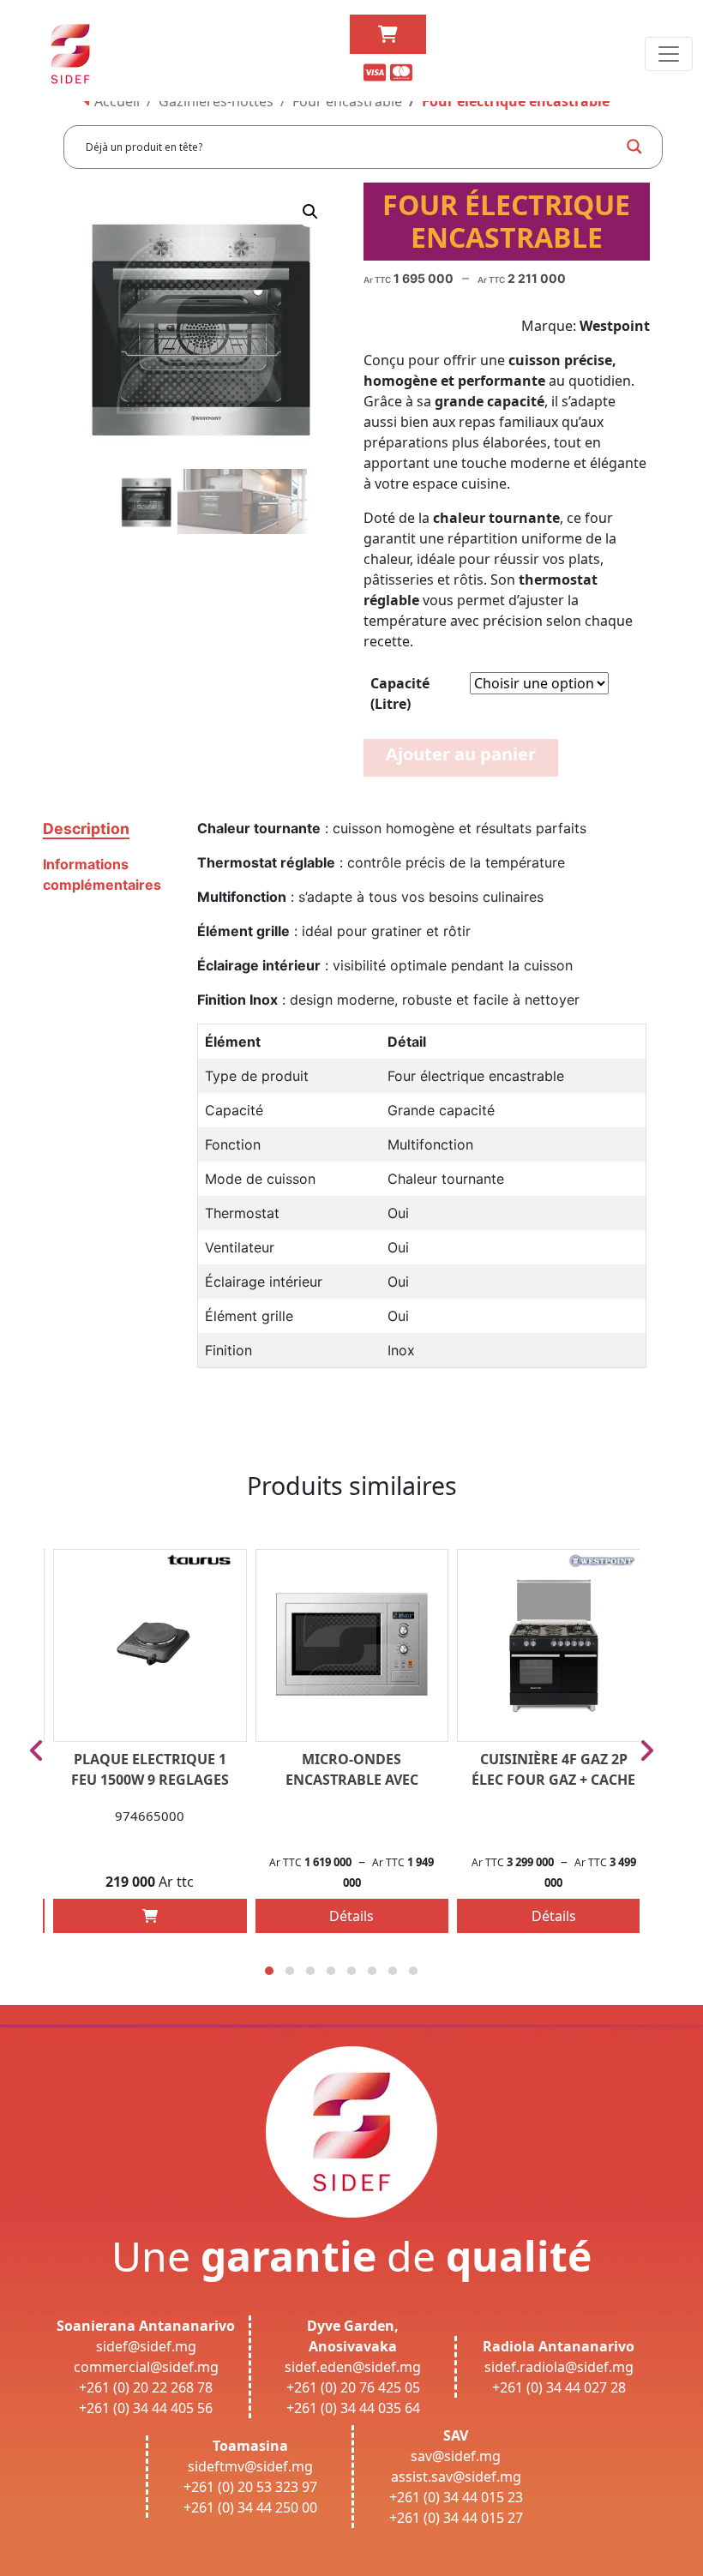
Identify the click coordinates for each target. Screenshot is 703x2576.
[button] (310, 212)
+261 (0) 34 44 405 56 (146, 2408)
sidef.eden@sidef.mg (353, 2367)
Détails (351, 1916)
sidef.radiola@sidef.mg (559, 2367)
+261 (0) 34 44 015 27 (456, 2518)
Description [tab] (86, 829)
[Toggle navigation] (669, 54)
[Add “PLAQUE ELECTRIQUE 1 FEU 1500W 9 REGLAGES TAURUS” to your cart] (150, 1916)
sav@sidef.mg (456, 2456)
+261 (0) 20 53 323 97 (250, 2487)
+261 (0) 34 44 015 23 (456, 2497)
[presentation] (36, 1750)
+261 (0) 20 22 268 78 (146, 2387)
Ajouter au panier (461, 754)
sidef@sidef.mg (146, 2346)
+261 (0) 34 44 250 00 (250, 2507)
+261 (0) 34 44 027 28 (559, 2387)
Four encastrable (347, 101)
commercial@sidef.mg (146, 2367)
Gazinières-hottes (216, 101)
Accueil (115, 101)
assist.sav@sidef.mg (456, 2477)
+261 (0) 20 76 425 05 (353, 2387)
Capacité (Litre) (400, 694)
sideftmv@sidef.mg (250, 2466)
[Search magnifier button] (634, 147)
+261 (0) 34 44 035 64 (353, 2408)
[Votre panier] (388, 34)
